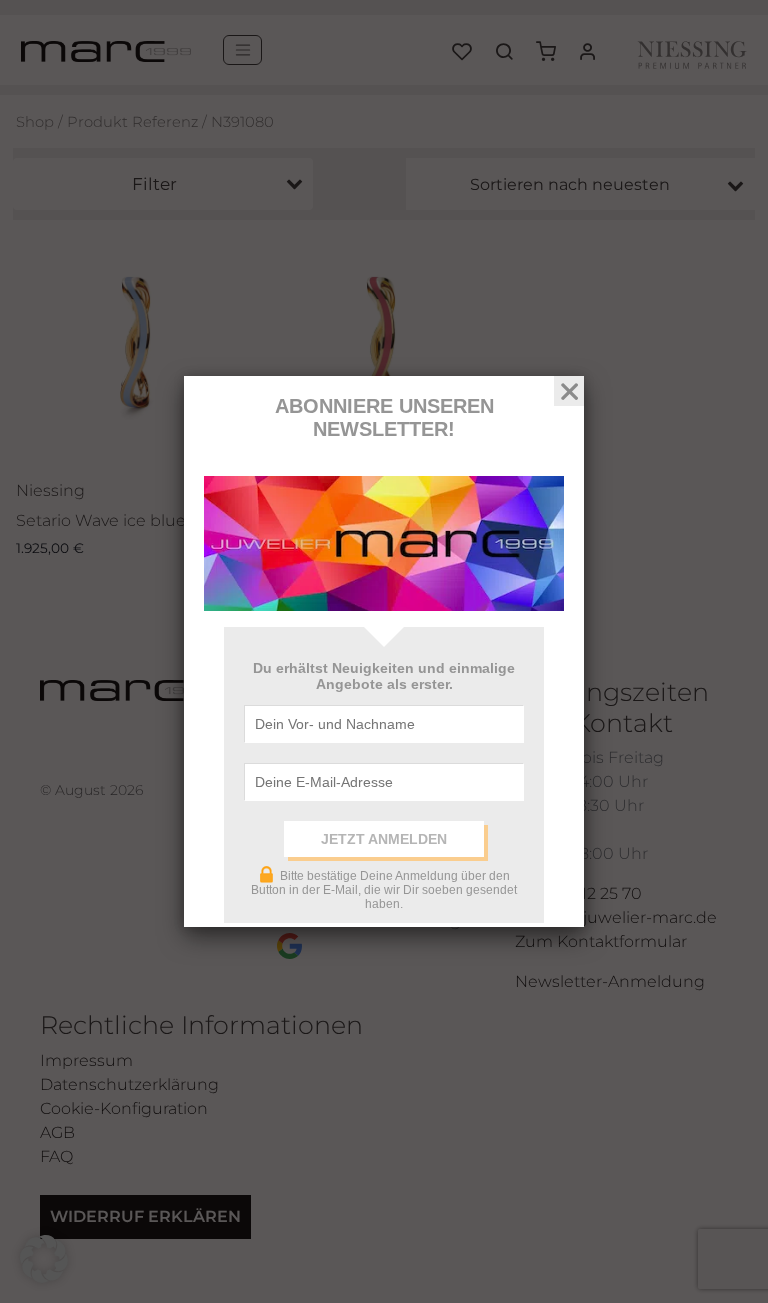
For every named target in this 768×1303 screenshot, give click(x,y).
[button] (44, 1259)
